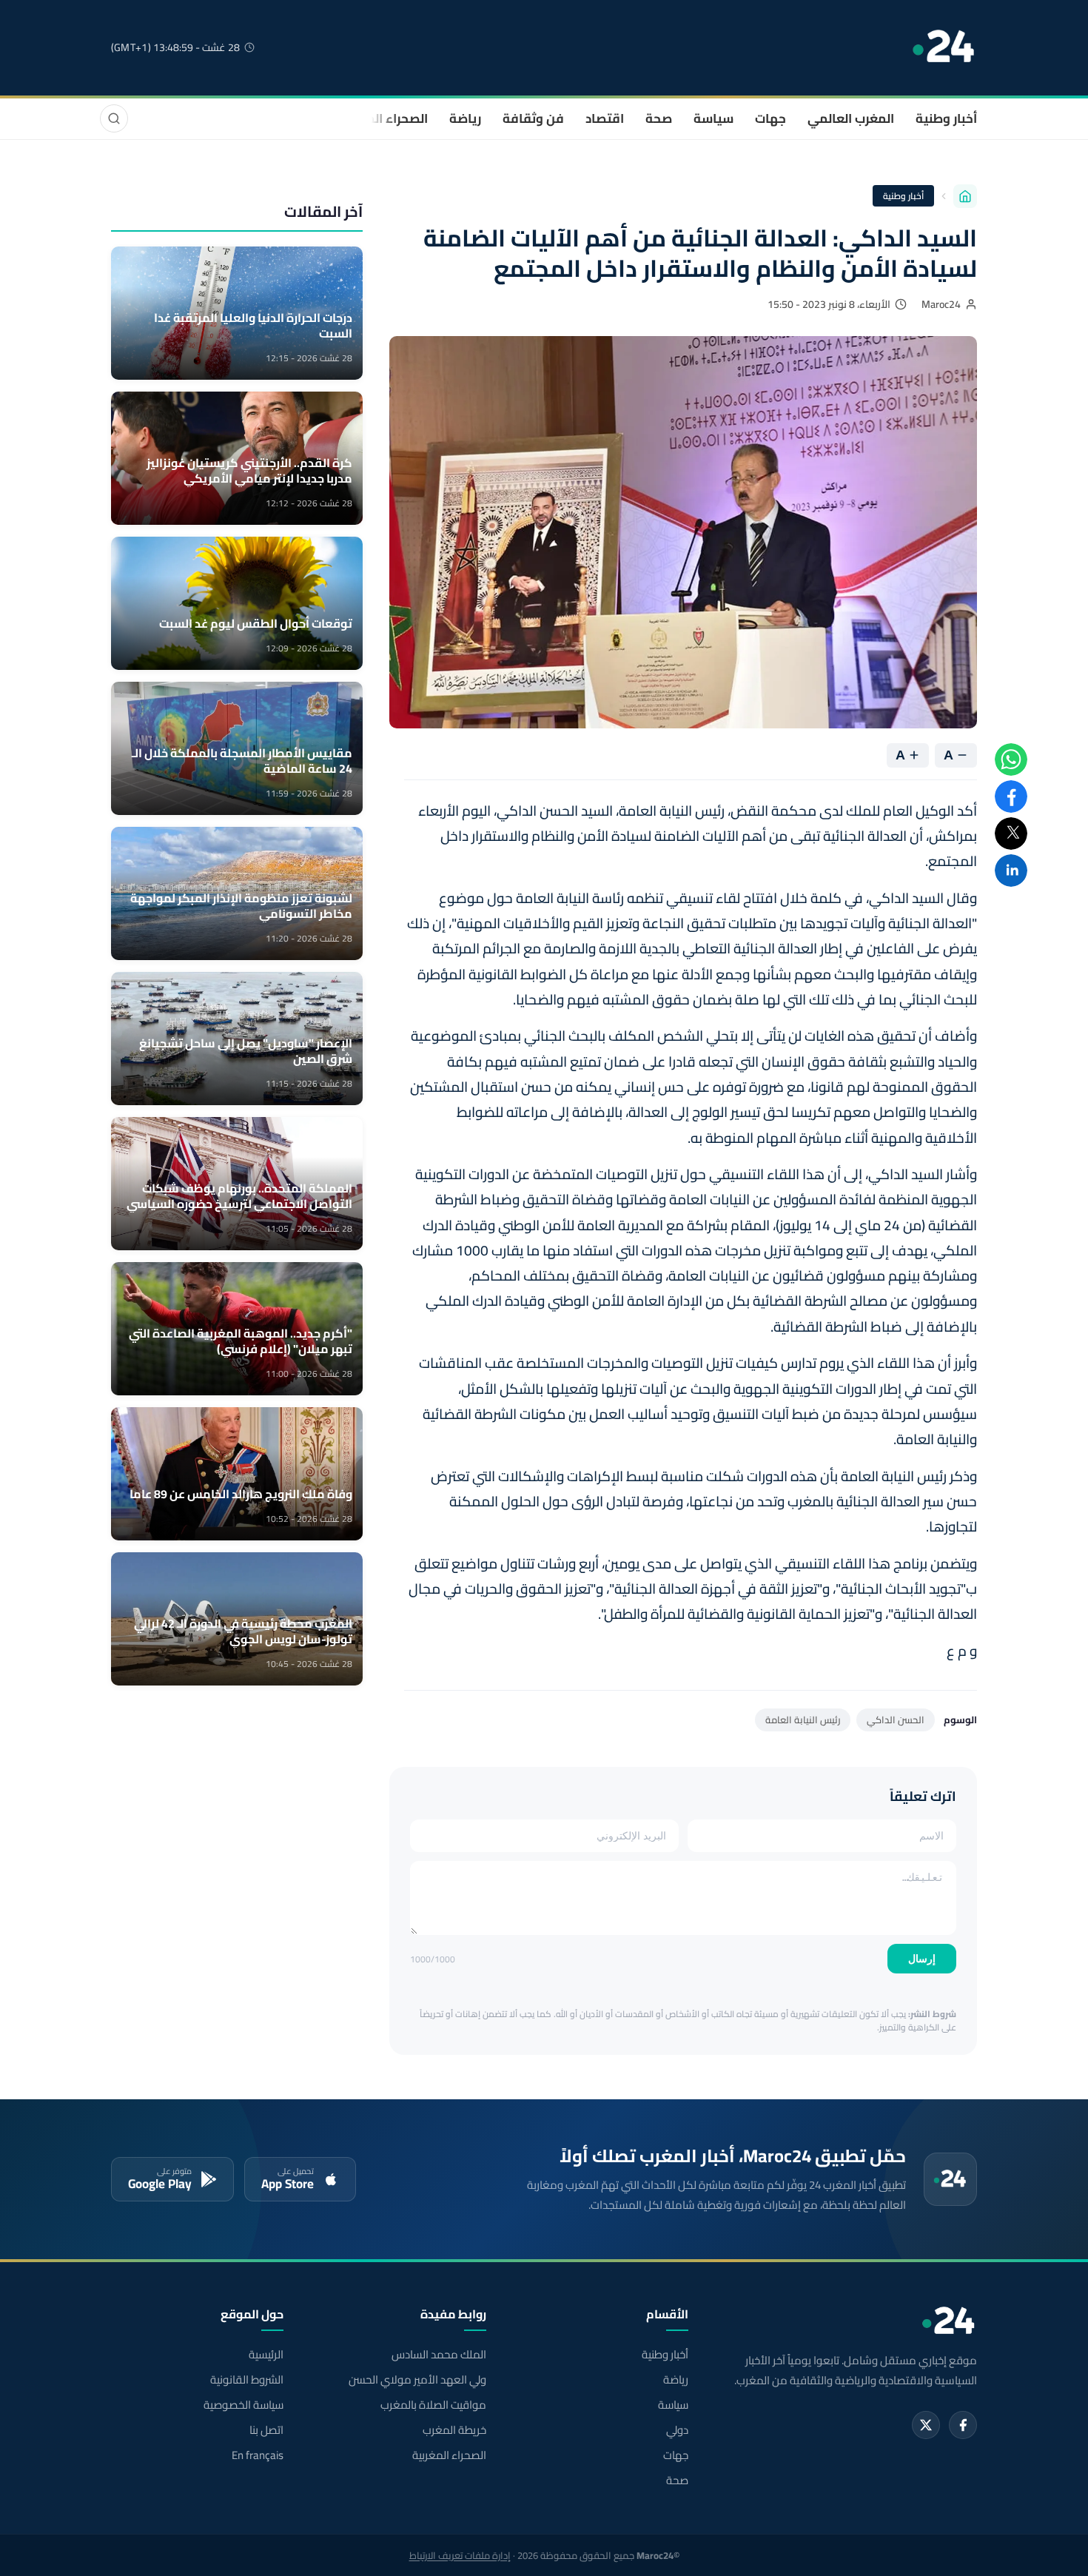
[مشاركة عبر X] (1011, 833)
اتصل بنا (266, 2430)
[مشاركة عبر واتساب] (1011, 759)
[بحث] (114, 118)
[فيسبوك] (963, 2425)
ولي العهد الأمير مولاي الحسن (417, 2380)
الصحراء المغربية (382, 118)
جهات (770, 118)
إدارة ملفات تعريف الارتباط (460, 2555)
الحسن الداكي (896, 1720)
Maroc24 (941, 304)
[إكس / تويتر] (926, 2425)
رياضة (465, 118)
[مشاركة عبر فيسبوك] (1011, 796)
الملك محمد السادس (439, 2355)
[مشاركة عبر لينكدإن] (1011, 871)
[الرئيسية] (965, 196)
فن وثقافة (533, 118)
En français (258, 2455)
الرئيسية (266, 2355)
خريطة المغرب (454, 2430)
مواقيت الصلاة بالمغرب (433, 2405)
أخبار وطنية (946, 118)
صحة (659, 118)
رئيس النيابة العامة (803, 1720)
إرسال (922, 1959)
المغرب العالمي (851, 118)
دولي (677, 2430)
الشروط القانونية (247, 2380)
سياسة (713, 118)
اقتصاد (605, 118)
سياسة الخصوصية (244, 2405)
